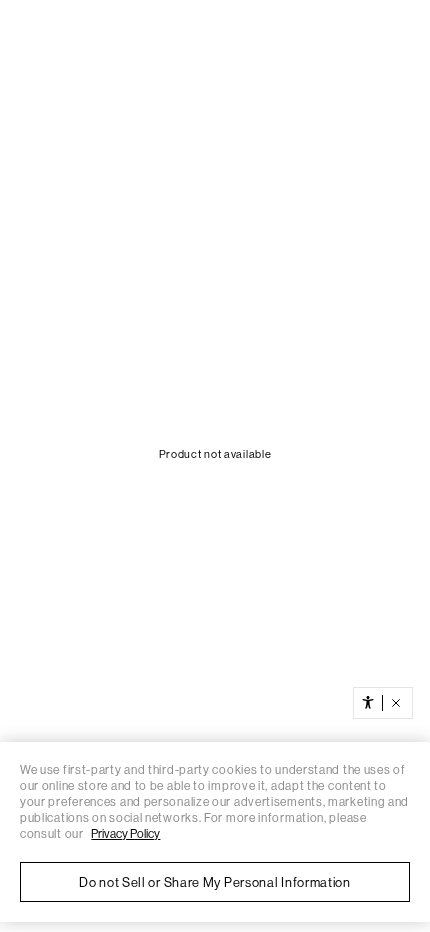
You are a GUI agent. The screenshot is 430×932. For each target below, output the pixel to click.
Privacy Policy (125, 834)
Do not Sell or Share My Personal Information (215, 882)
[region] (215, 832)
